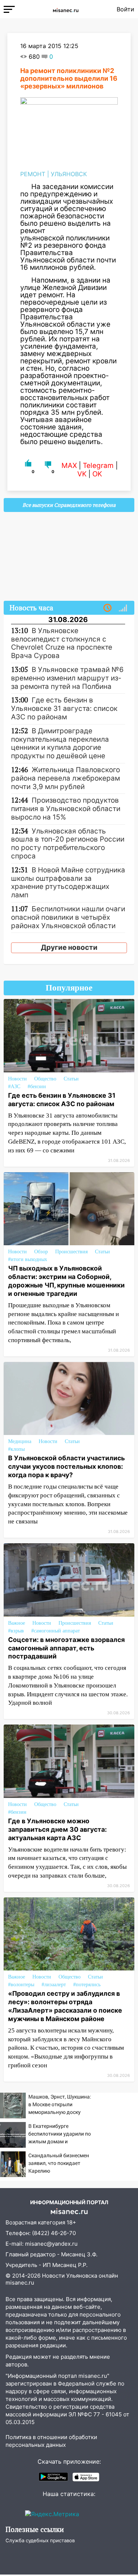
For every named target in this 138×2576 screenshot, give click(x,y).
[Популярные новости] (123, 608)
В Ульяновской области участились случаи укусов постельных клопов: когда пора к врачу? (66, 1466)
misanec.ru (20, 2283)
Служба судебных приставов (40, 2540)
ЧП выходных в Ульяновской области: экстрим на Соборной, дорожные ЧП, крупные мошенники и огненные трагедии (66, 1281)
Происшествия (71, 1252)
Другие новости (69, 947)
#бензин (37, 1087)
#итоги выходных (28, 1259)
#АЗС (14, 1087)
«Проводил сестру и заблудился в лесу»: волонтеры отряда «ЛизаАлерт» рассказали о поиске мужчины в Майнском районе (65, 2006)
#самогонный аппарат (56, 1631)
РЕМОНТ (33, 174)
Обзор (41, 1252)
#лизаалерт (54, 1985)
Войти (125, 9)
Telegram (98, 466)
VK (82, 474)
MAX (69, 466)
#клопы (16, 1449)
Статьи (71, 1079)
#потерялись (87, 1985)
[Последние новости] (107, 608)
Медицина (20, 1441)
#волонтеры (21, 1985)
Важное (17, 1623)
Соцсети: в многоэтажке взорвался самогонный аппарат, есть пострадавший (66, 1648)
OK (97, 474)
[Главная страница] (66, 9)
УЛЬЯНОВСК (69, 174)
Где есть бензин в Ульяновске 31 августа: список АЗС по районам (62, 1100)
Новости (17, 1079)
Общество (45, 1079)
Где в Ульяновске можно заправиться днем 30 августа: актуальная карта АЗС (57, 1829)
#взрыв (16, 1631)
